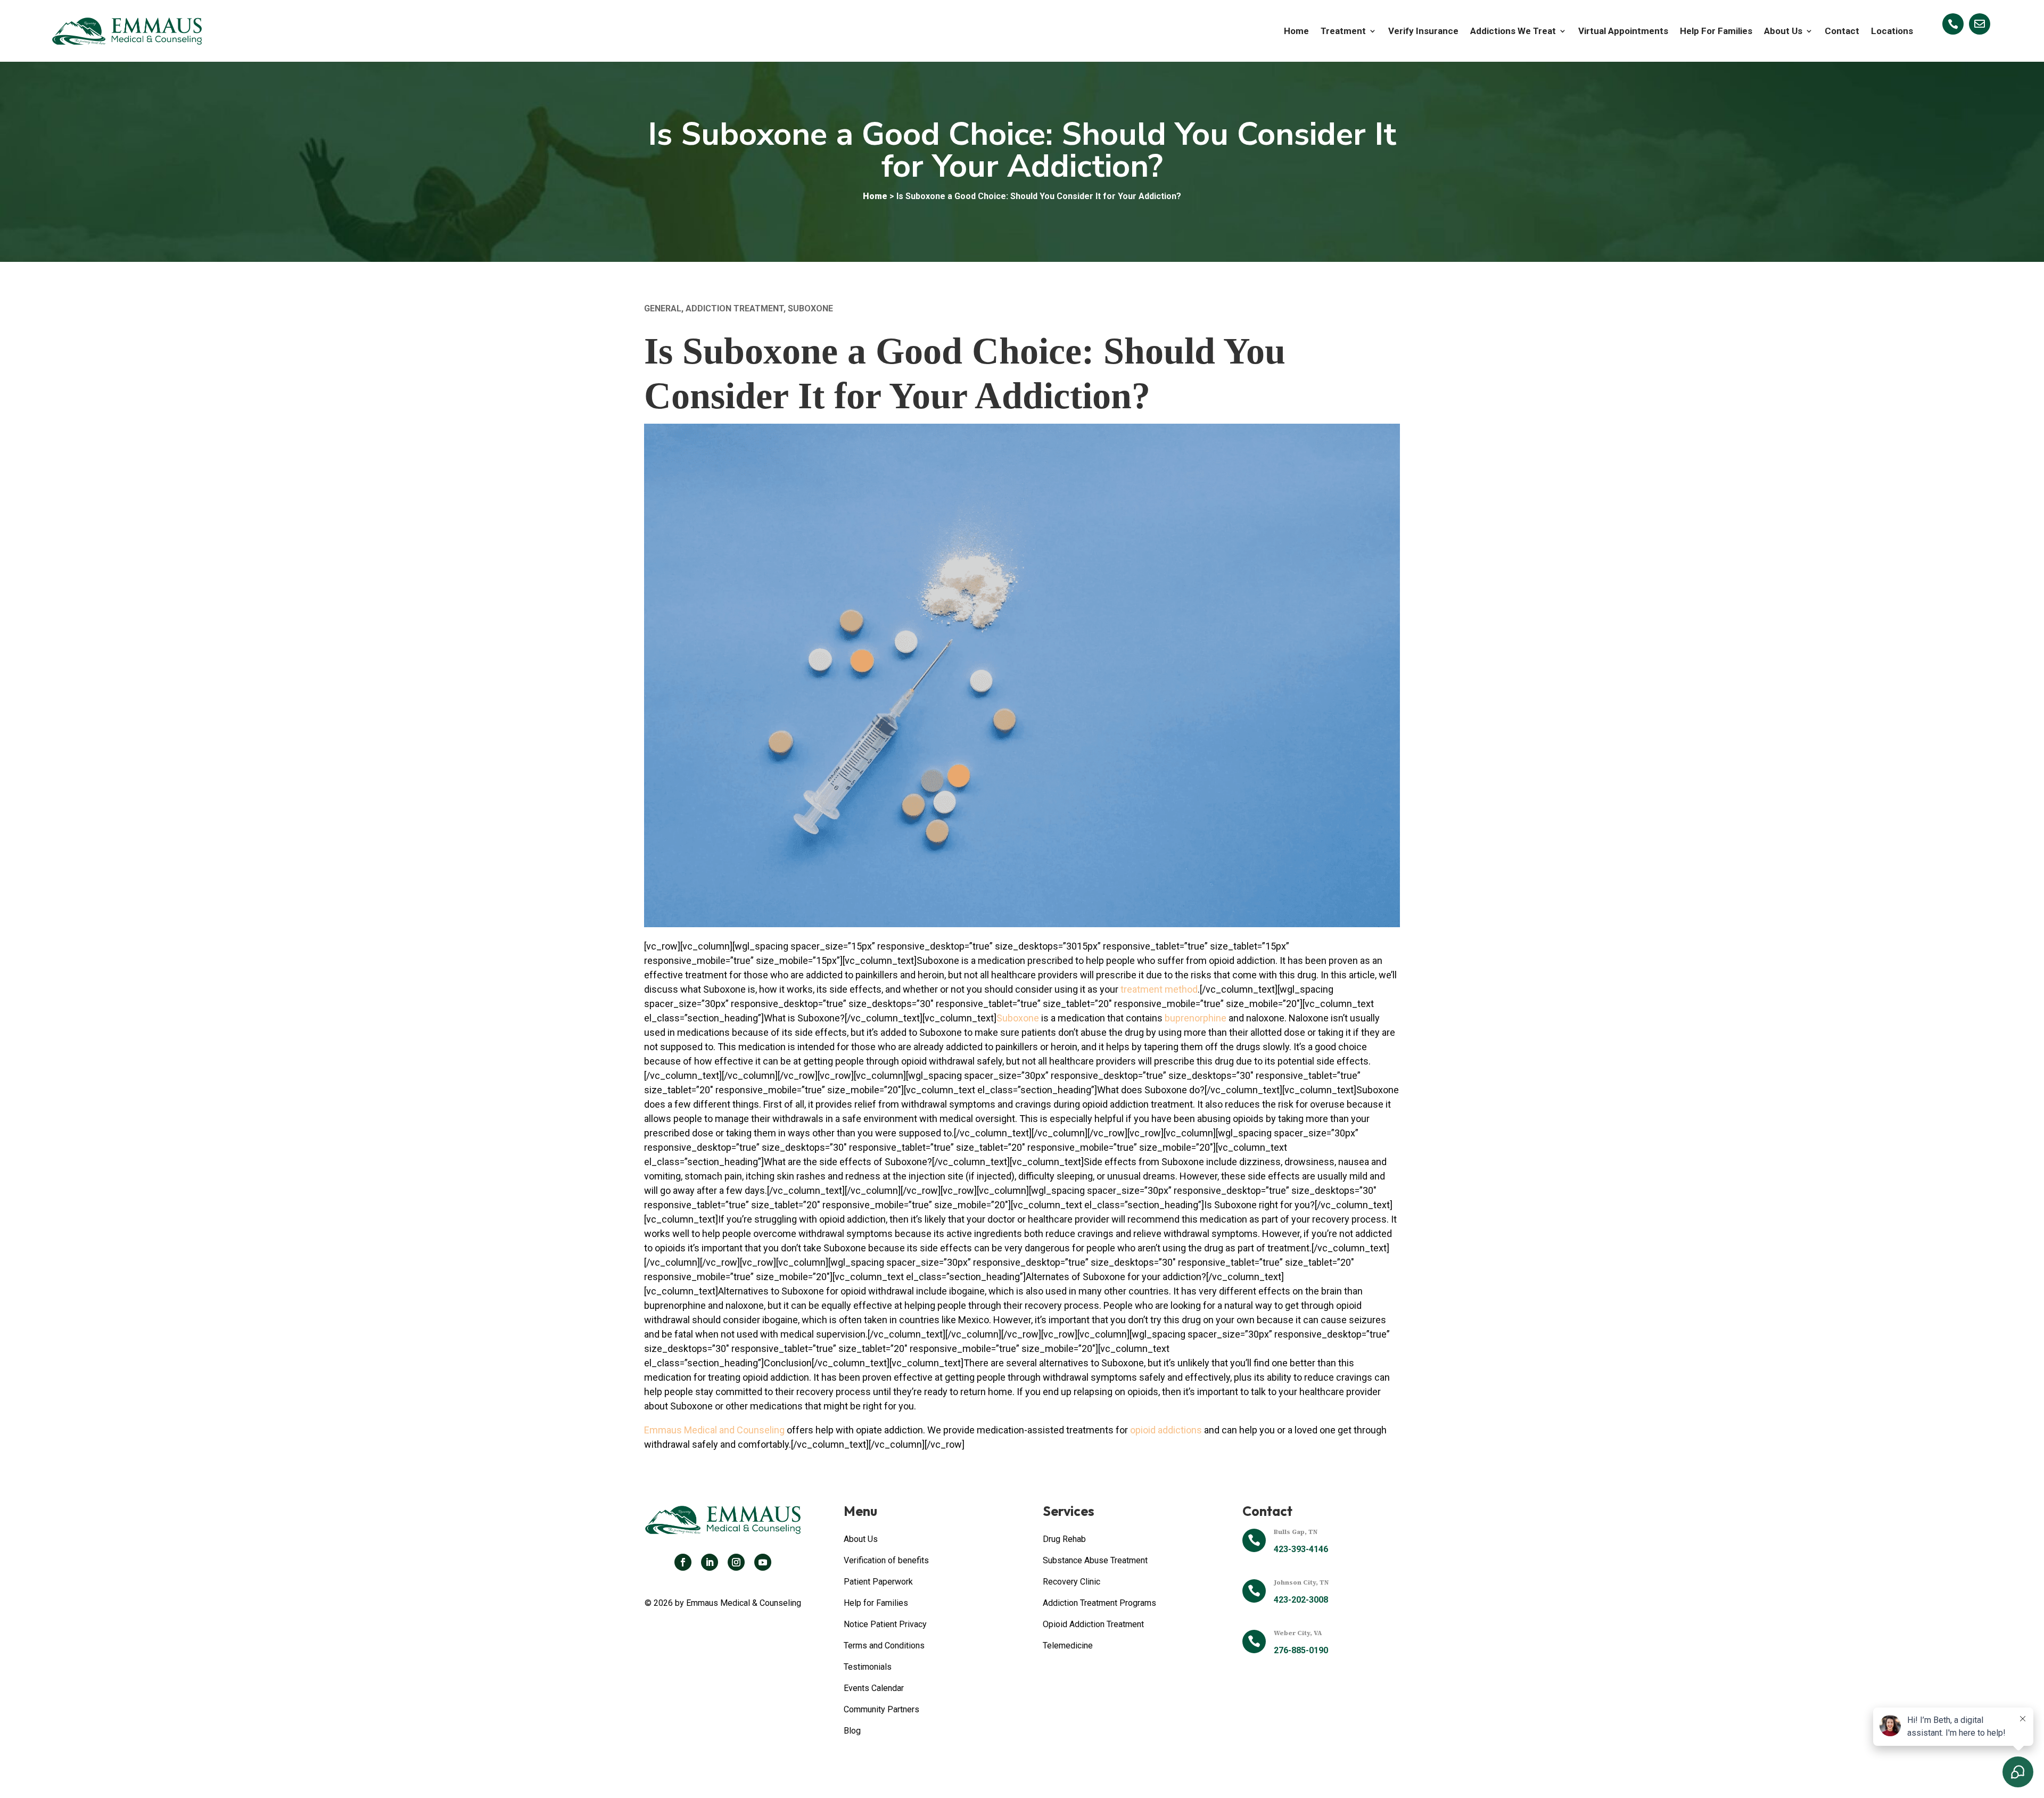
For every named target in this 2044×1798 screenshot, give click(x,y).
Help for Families (876, 1603)
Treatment (1343, 31)
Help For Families (1716, 31)
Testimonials (868, 1667)
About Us (1783, 31)
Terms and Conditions (884, 1646)
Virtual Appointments (1623, 31)
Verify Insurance (1423, 31)
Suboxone (810, 308)
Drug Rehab (1064, 1539)
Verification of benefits (886, 1560)
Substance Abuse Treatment (1095, 1560)
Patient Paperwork (878, 1582)
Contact (1842, 31)
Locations (1892, 31)
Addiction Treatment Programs (1099, 1603)
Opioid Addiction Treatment (1093, 1624)
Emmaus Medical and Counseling (714, 1430)
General (663, 308)
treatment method (1159, 989)
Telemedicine (1068, 1646)
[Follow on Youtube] (763, 1562)
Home (1296, 31)
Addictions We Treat (1513, 31)
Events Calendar (874, 1688)
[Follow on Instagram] (736, 1562)
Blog (852, 1731)
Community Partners (881, 1709)
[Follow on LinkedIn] (710, 1562)
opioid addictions (1166, 1430)
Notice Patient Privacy (885, 1624)
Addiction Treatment (735, 308)
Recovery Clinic (1072, 1582)
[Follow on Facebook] (683, 1562)
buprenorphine (1196, 1018)
